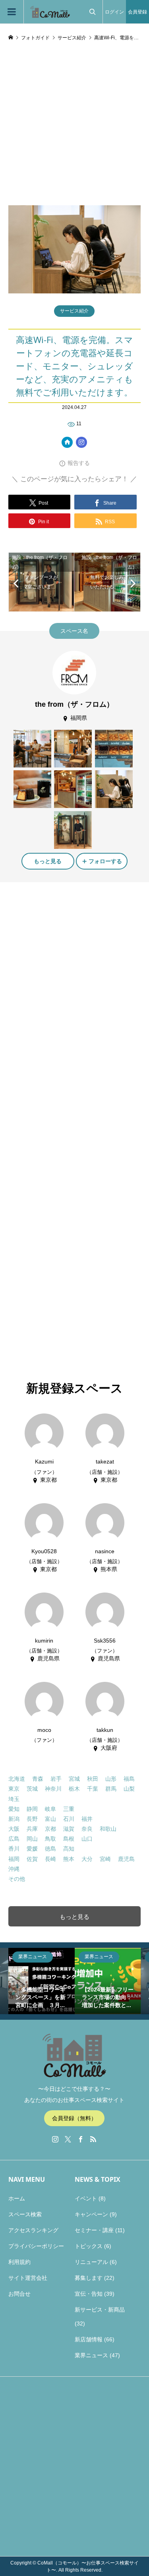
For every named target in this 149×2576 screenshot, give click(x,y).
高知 (69, 1849)
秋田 (93, 1779)
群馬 (111, 1789)
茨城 (32, 1789)
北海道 (17, 1779)
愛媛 (32, 1849)
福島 (129, 1779)
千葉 (93, 1789)
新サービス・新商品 (100, 2310)
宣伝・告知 (89, 2294)
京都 (50, 1829)
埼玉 (14, 1799)
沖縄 (14, 1869)
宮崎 (105, 1859)
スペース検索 (25, 2214)
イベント (86, 2198)
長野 (32, 1819)
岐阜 (50, 1809)
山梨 (129, 1789)
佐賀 (32, 1859)
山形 (111, 1779)
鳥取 (50, 1839)
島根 (69, 1839)
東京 (14, 1789)
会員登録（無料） (74, 2118)
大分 (87, 1859)
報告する (79, 463)
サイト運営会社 (28, 2278)
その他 (17, 1879)
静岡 (32, 1809)
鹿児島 (126, 1859)
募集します (89, 2278)
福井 (87, 1819)
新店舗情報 (89, 2339)
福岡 (14, 1859)
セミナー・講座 (94, 2230)
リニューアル (91, 2262)
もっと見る (48, 861)
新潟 (14, 1819)
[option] (42, 1981)
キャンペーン (91, 2214)
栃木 (74, 1789)
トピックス (89, 2246)
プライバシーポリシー (36, 2246)
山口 (87, 1839)
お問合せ (19, 2294)
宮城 (74, 1779)
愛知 (14, 1809)
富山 (50, 1819)
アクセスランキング (33, 2230)
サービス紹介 (74, 311)
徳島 (50, 1849)
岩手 (56, 1779)
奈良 (87, 1829)
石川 (69, 1819)
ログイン (114, 12)
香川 (14, 1849)
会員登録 (137, 12)
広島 (14, 1839)
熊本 (69, 1859)
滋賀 (69, 1829)
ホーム (17, 2198)
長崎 (50, 1859)
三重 (69, 1809)
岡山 (32, 1839)
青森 (38, 1779)
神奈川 (53, 1789)
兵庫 (32, 1829)
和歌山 (108, 1829)
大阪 (14, 1829)
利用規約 (19, 2262)
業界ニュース (91, 2355)
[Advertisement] (74, 126)
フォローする (105, 861)
